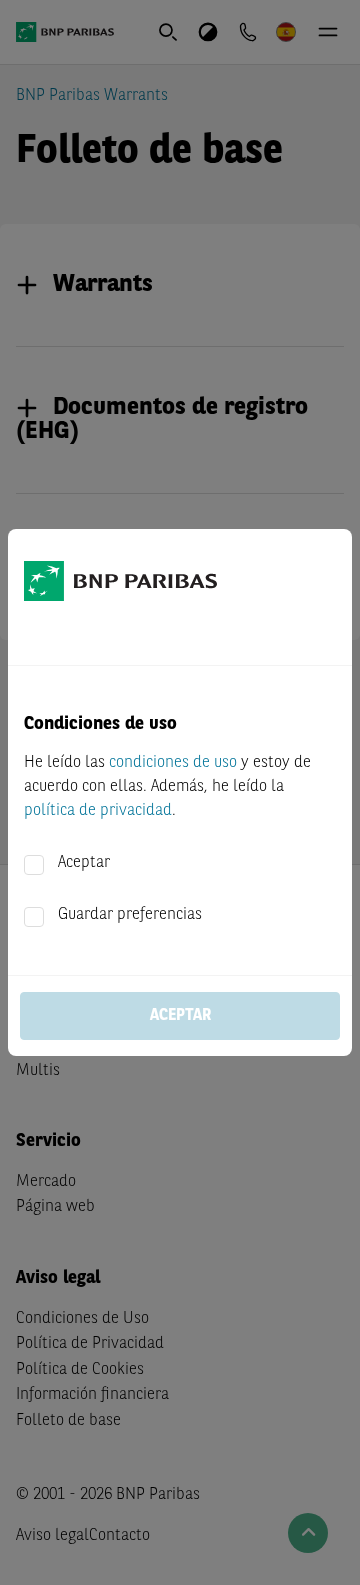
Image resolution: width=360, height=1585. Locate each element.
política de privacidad (98, 811)
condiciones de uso (173, 763)
